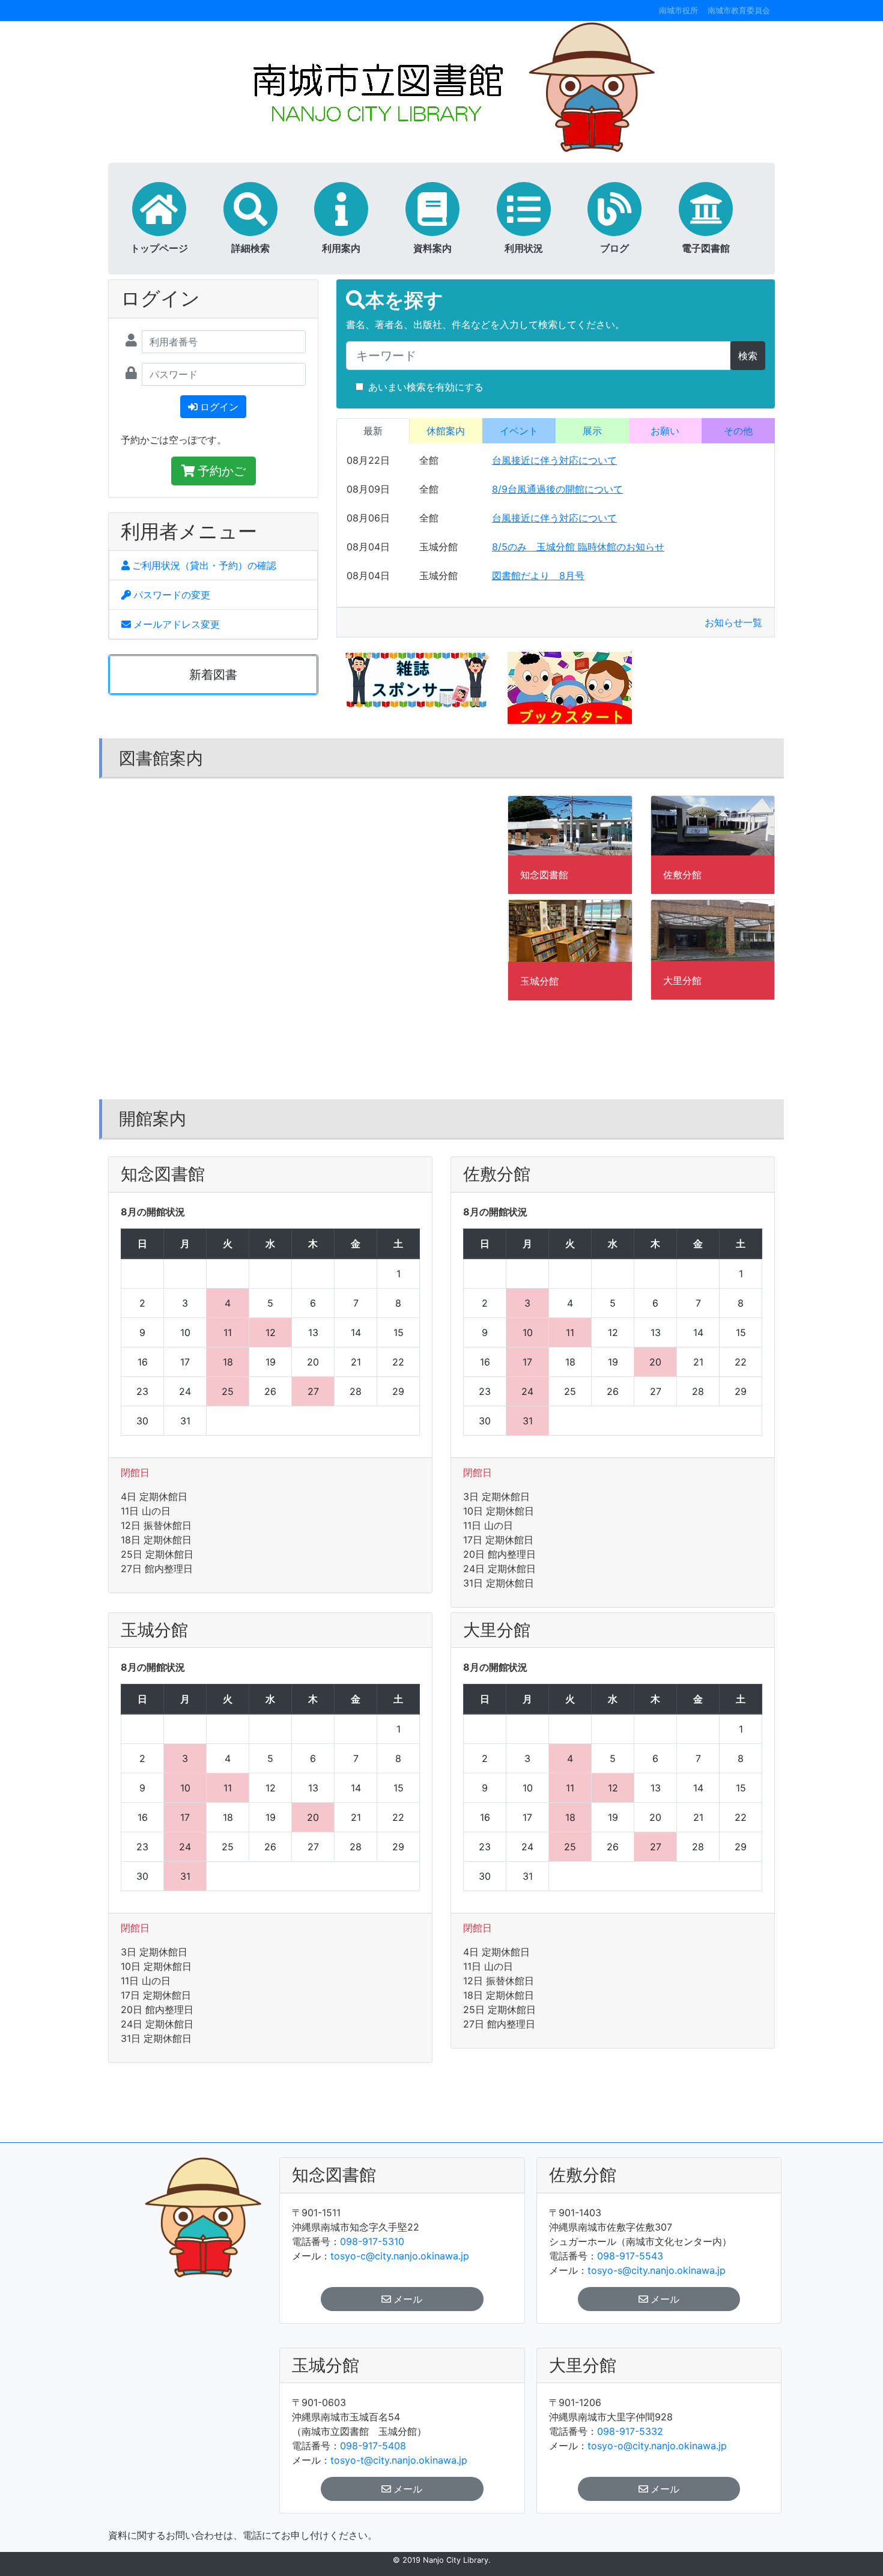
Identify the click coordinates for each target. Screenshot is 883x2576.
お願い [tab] (665, 431)
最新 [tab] (373, 431)
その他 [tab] (738, 431)
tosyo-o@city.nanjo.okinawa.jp (657, 2446)
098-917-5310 (372, 2241)
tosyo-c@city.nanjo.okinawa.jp (400, 2256)
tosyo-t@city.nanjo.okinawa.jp (399, 2460)
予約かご (222, 471)
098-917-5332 (630, 2431)
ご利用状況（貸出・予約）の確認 (204, 565)
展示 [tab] (592, 431)
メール (408, 2299)
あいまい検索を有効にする (426, 387)
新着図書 (213, 675)
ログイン (219, 407)
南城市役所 (678, 11)
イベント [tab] (519, 431)
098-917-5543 (630, 2256)
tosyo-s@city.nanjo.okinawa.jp (657, 2270)
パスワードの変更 (172, 595)
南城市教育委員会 (739, 11)
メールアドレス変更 (177, 624)
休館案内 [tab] (446, 431)
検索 (748, 356)
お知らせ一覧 (733, 622)
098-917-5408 (373, 2446)
